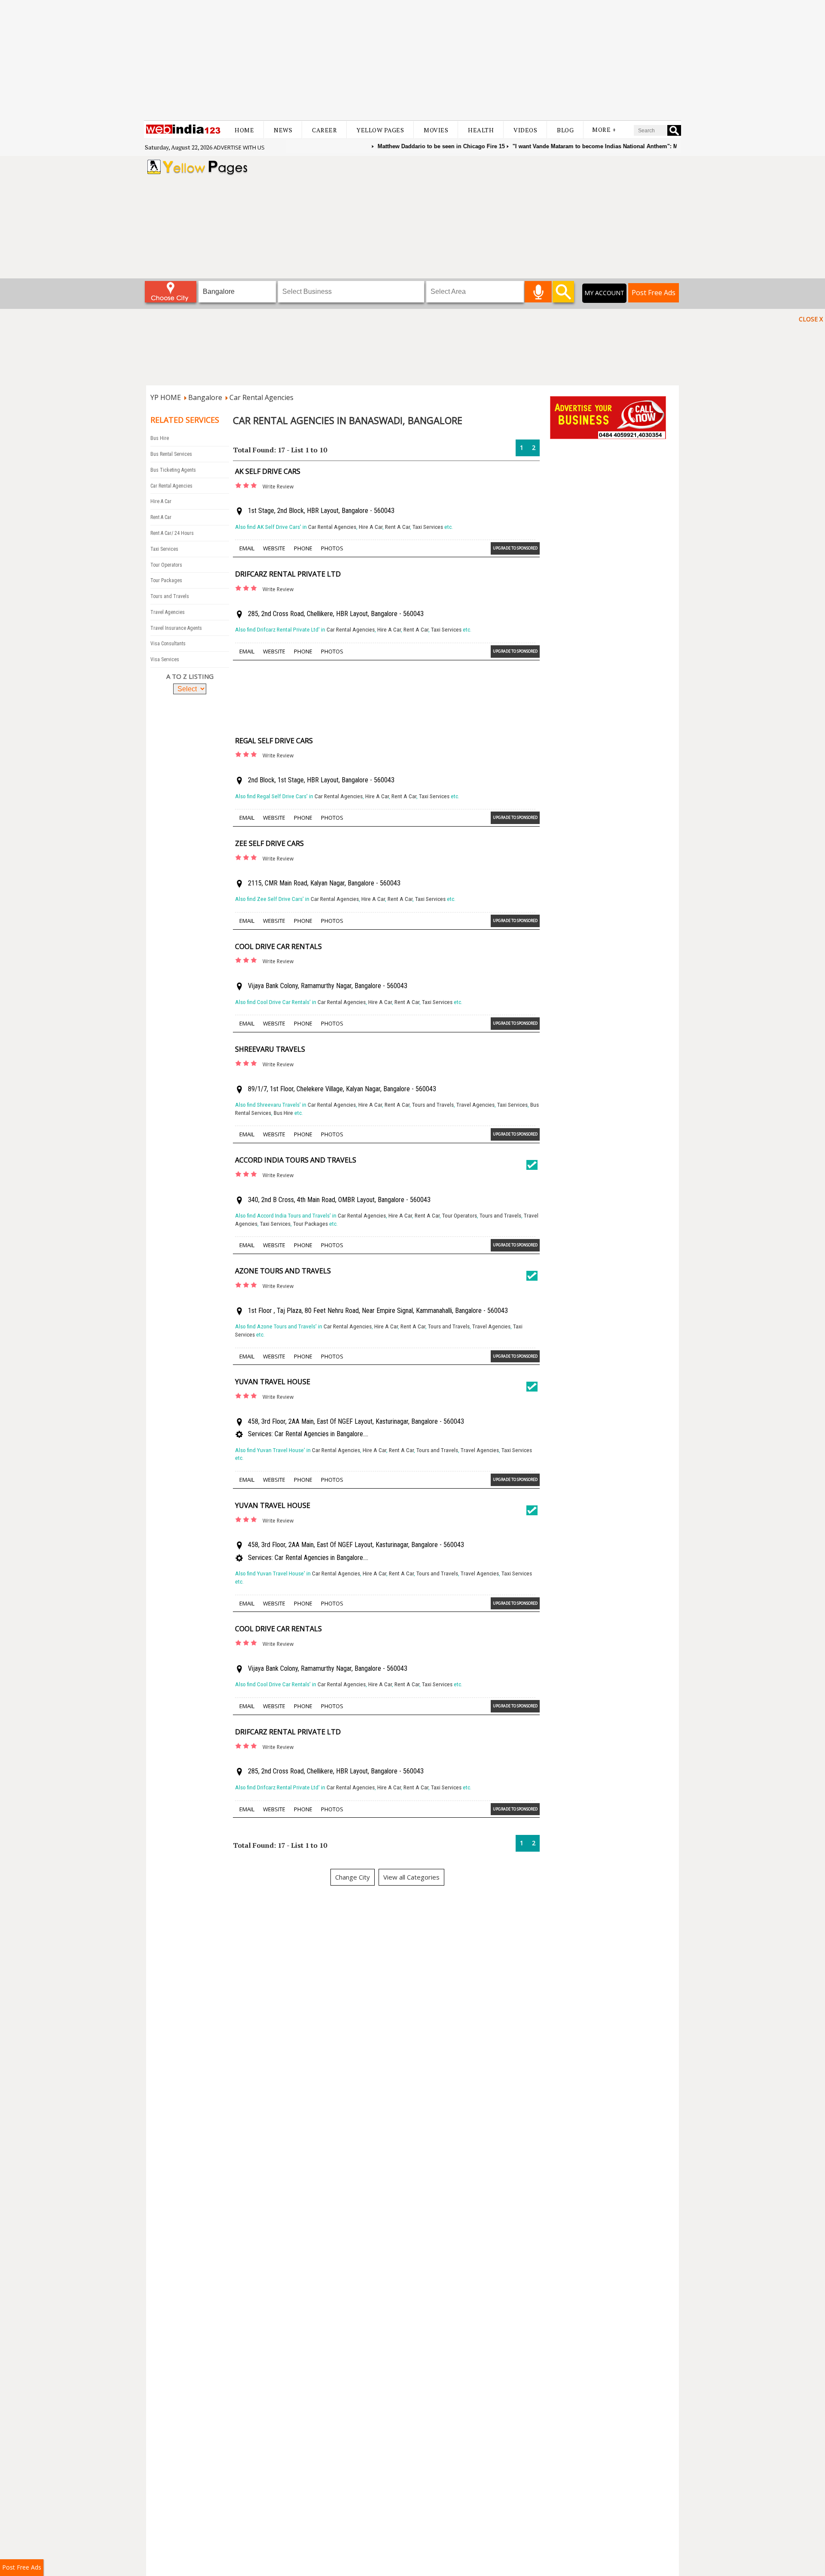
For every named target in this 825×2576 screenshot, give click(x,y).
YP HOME (166, 397)
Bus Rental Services (171, 454)
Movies (436, 130)
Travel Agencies (168, 612)
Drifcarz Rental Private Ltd (288, 574)
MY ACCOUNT (604, 293)
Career (324, 130)
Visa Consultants (168, 644)
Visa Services (165, 659)
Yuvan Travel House (273, 1382)
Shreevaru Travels (270, 1049)
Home (244, 130)
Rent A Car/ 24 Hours (172, 533)
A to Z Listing (190, 676)
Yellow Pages (380, 130)
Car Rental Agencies (261, 397)
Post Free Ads (654, 293)
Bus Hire (160, 438)
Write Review (278, 487)
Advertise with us (239, 147)
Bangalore (205, 397)
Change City (353, 1877)
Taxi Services (164, 549)
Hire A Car (161, 501)
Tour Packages (166, 580)
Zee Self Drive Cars (269, 843)
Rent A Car (161, 517)
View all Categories (411, 1877)
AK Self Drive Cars (268, 471)
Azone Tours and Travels (283, 1271)
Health (481, 130)
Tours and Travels (170, 596)
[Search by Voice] (538, 292)
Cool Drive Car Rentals (278, 946)
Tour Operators (166, 565)
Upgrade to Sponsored (515, 548)
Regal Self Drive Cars (274, 741)
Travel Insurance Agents (176, 628)
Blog (565, 130)
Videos (525, 130)
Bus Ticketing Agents (173, 470)
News (283, 130)
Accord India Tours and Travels (296, 1160)
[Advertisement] (412, 60)
